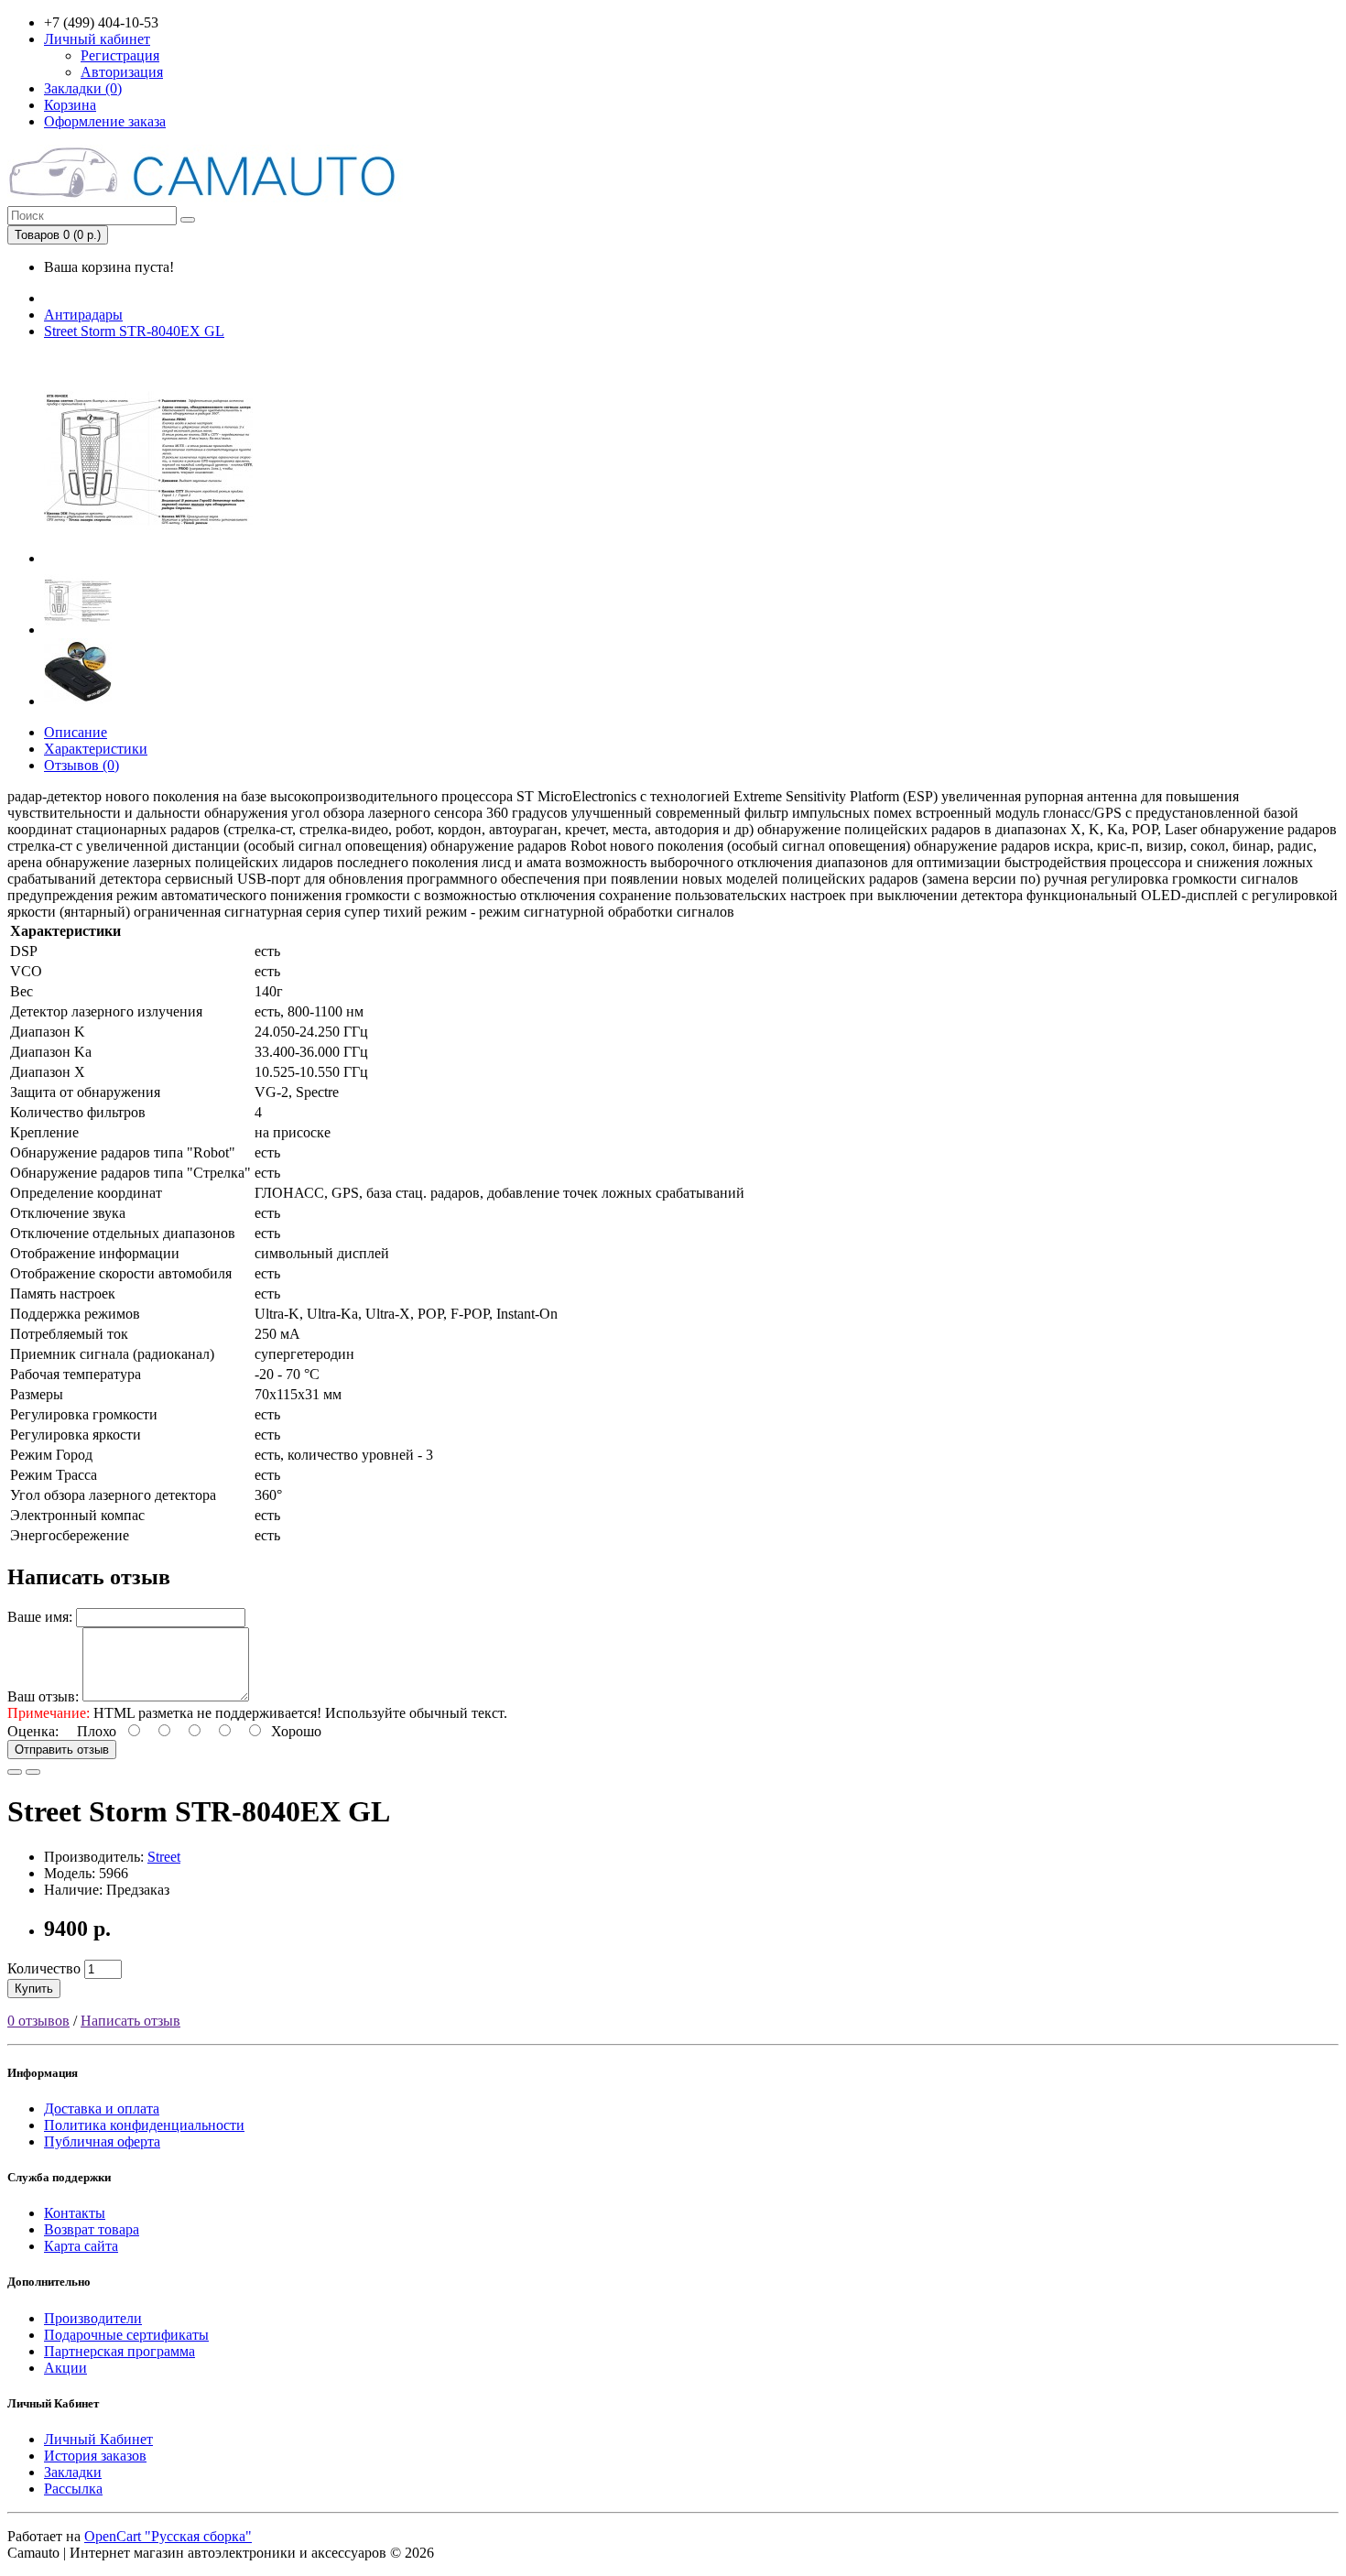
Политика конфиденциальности (144, 2125)
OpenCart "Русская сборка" (168, 2536)
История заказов (95, 2456)
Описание (76, 732)
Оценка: (33, 1731)
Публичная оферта (102, 2141)
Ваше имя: (40, 1617)
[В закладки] (15, 1772)
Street (164, 1857)
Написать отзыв (130, 2021)
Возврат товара (92, 2229)
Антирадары (83, 315)
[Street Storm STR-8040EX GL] (148, 558)
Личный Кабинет (98, 2439)
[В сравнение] (33, 1772)
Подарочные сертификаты (126, 2335)
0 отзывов (38, 2021)
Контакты (75, 2213)
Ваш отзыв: (43, 1696)
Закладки (73, 2472)
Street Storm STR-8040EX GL (134, 331)
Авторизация (122, 72)
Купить (34, 1989)
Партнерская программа (119, 2351)
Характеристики (96, 749)
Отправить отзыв (62, 1750)
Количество (44, 1968)
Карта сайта (81, 2246)
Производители (93, 2318)
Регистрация (120, 55)
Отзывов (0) (81, 765)
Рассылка (73, 2489)
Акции (65, 2368)
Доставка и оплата (102, 2109)
